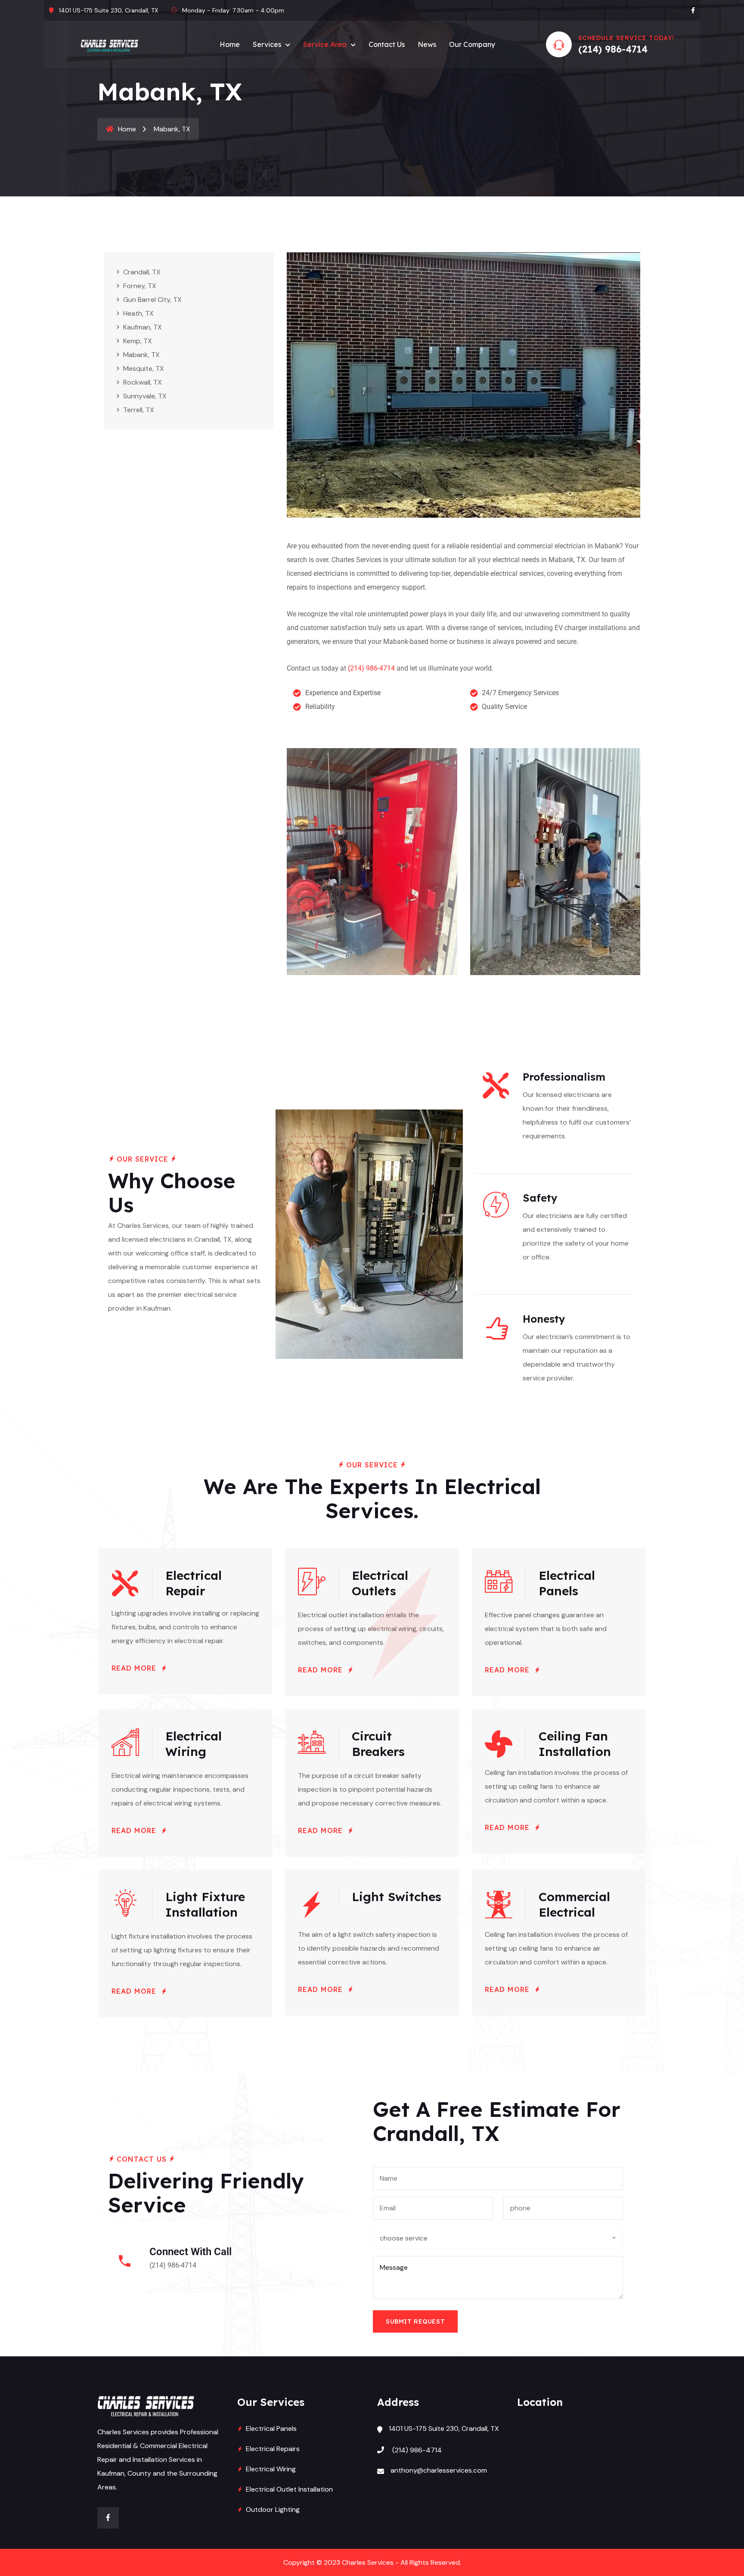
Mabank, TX (141, 355)
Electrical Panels (271, 2428)
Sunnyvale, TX (145, 396)
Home (230, 44)
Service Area (325, 44)
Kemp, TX (138, 341)
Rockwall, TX (143, 382)
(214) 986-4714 (613, 49)
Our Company (472, 44)
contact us (387, 44)
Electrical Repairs (273, 2449)
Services (267, 44)
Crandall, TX (142, 272)
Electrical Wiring (271, 2469)
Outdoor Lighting (273, 2509)
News (427, 44)
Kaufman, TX (143, 327)
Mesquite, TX (144, 368)
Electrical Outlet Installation (289, 2489)
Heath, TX (138, 313)
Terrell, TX (139, 410)
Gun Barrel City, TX (152, 300)
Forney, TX (140, 286)
